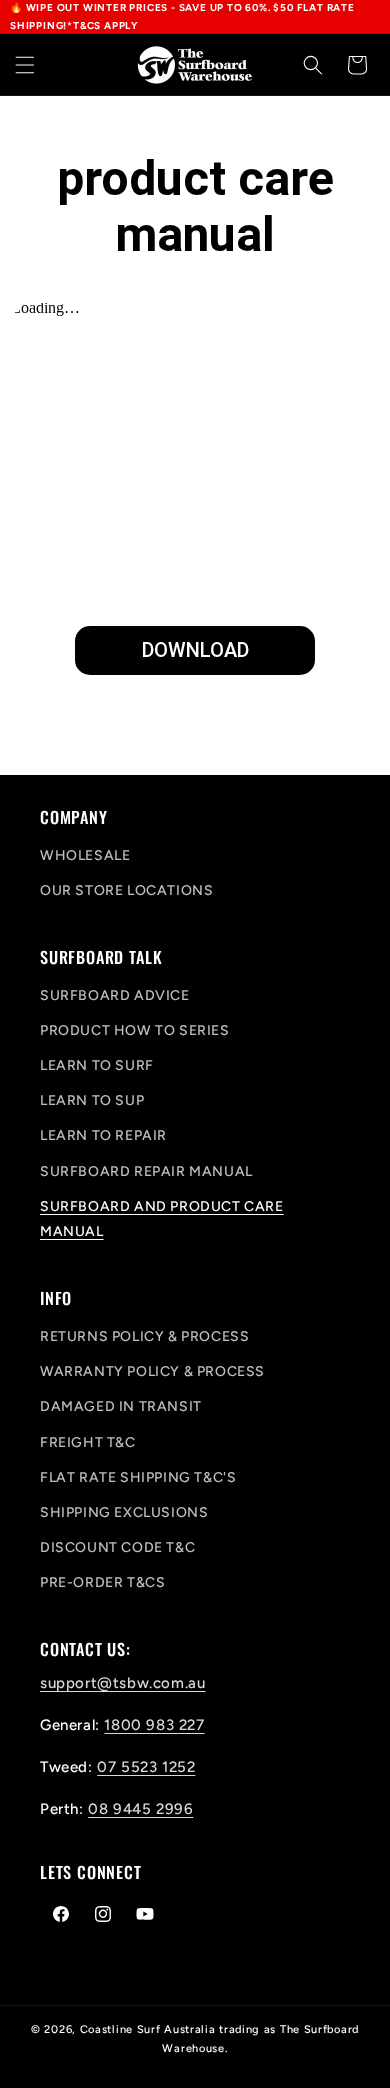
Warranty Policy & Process (152, 1371)
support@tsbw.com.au (122, 1683)
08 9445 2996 (140, 1809)
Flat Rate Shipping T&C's (138, 1477)
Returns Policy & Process (144, 1336)
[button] (25, 65)
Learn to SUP (92, 1100)
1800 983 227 (154, 1725)
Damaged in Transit (121, 1406)
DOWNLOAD (195, 650)
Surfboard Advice (115, 995)
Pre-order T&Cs (102, 1582)
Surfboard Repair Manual (146, 1171)
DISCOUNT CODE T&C (117, 1547)
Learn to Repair (103, 1135)
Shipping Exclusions (124, 1512)
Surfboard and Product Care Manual (162, 1219)
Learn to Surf (97, 1065)
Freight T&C (88, 1442)
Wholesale (85, 855)
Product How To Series (135, 1030)
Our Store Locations (126, 890)
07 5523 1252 (146, 1767)
